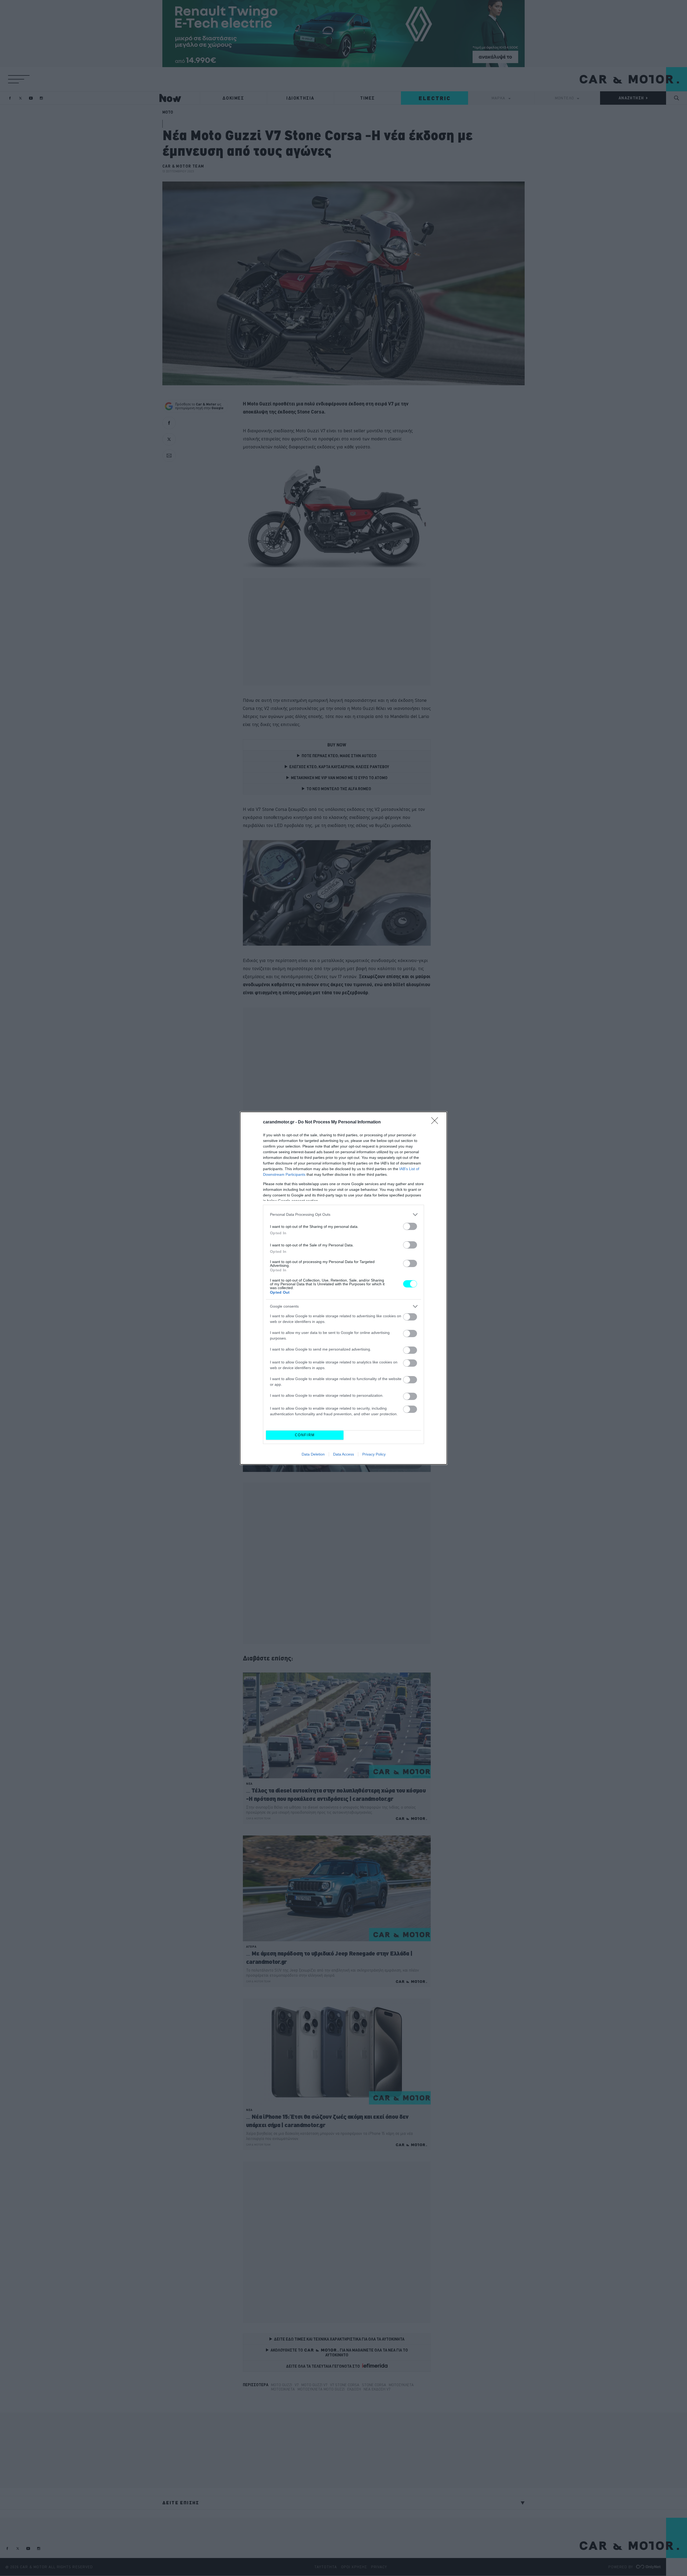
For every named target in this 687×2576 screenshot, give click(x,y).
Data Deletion (313, 1454)
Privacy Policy (374, 1454)
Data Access (343, 1454)
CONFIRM (305, 1435)
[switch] (410, 1226)
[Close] (436, 1122)
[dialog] (343, 1288)
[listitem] (343, 1215)
